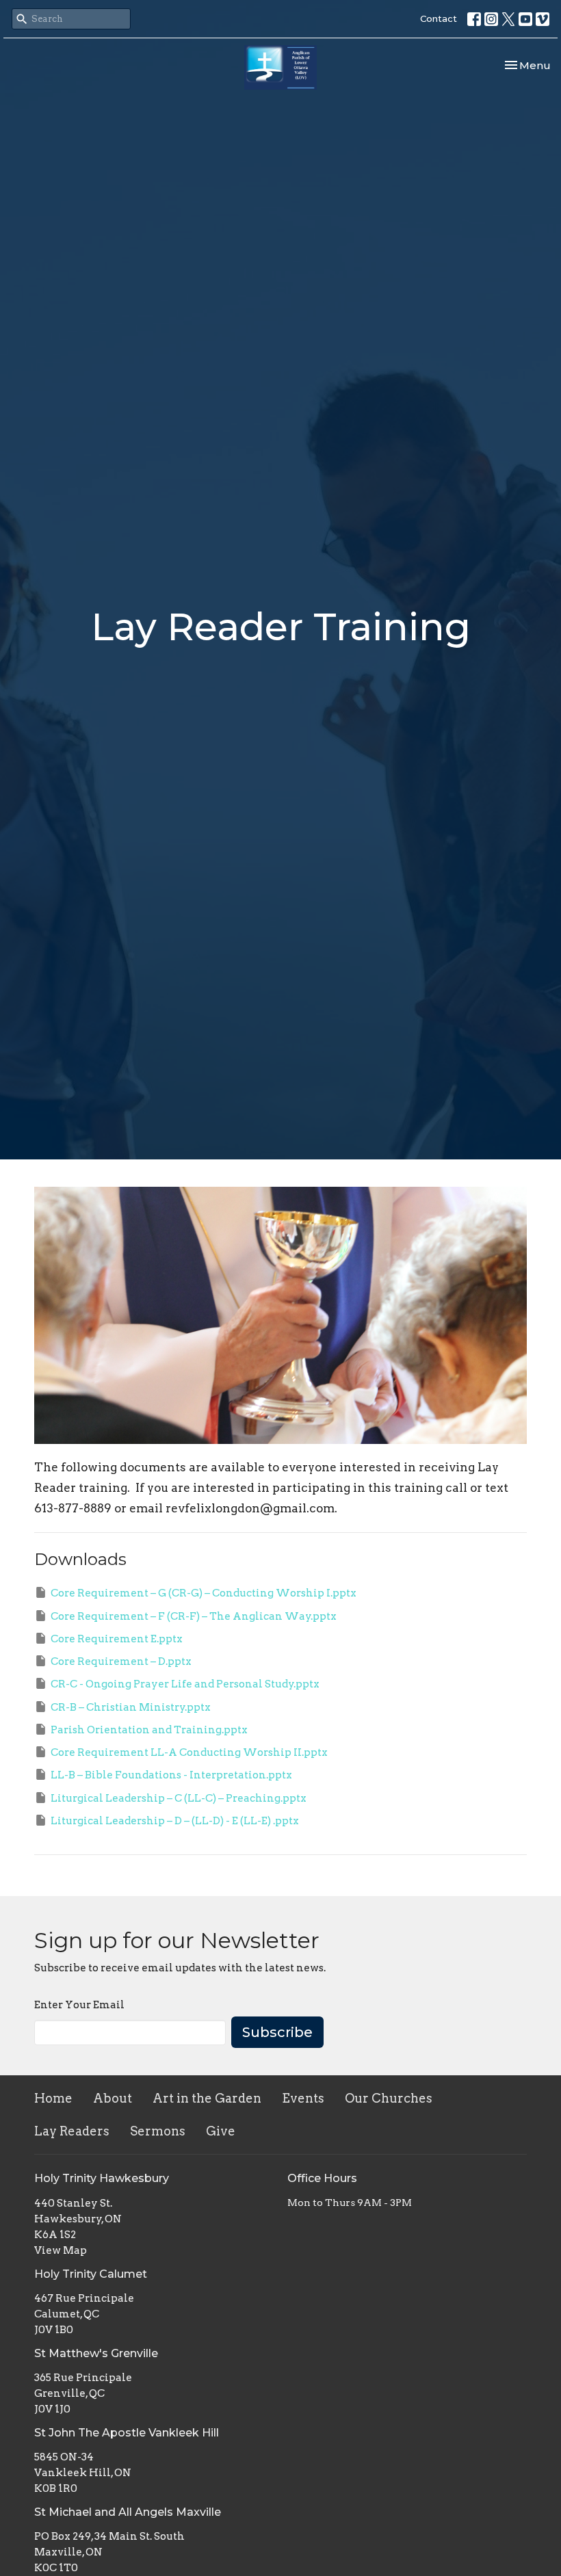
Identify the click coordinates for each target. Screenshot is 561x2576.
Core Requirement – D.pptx (121, 1661)
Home (53, 2098)
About (113, 2098)
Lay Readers (72, 2131)
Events (303, 2098)
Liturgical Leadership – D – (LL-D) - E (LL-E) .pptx (175, 1821)
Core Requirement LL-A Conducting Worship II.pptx (189, 1752)
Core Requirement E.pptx (117, 1639)
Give (221, 2131)
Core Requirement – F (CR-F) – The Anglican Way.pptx (194, 1616)
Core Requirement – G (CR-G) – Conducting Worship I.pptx (204, 1593)
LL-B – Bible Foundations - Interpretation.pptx (171, 1775)
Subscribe (277, 2032)
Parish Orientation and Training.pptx (149, 1730)
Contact (439, 18)
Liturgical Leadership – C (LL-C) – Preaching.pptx (179, 1798)
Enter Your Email (79, 2005)
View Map (61, 2250)
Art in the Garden (207, 2098)
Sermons (158, 2131)
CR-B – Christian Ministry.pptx (131, 1707)
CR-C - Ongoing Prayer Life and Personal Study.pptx (185, 1684)
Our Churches (389, 2098)
